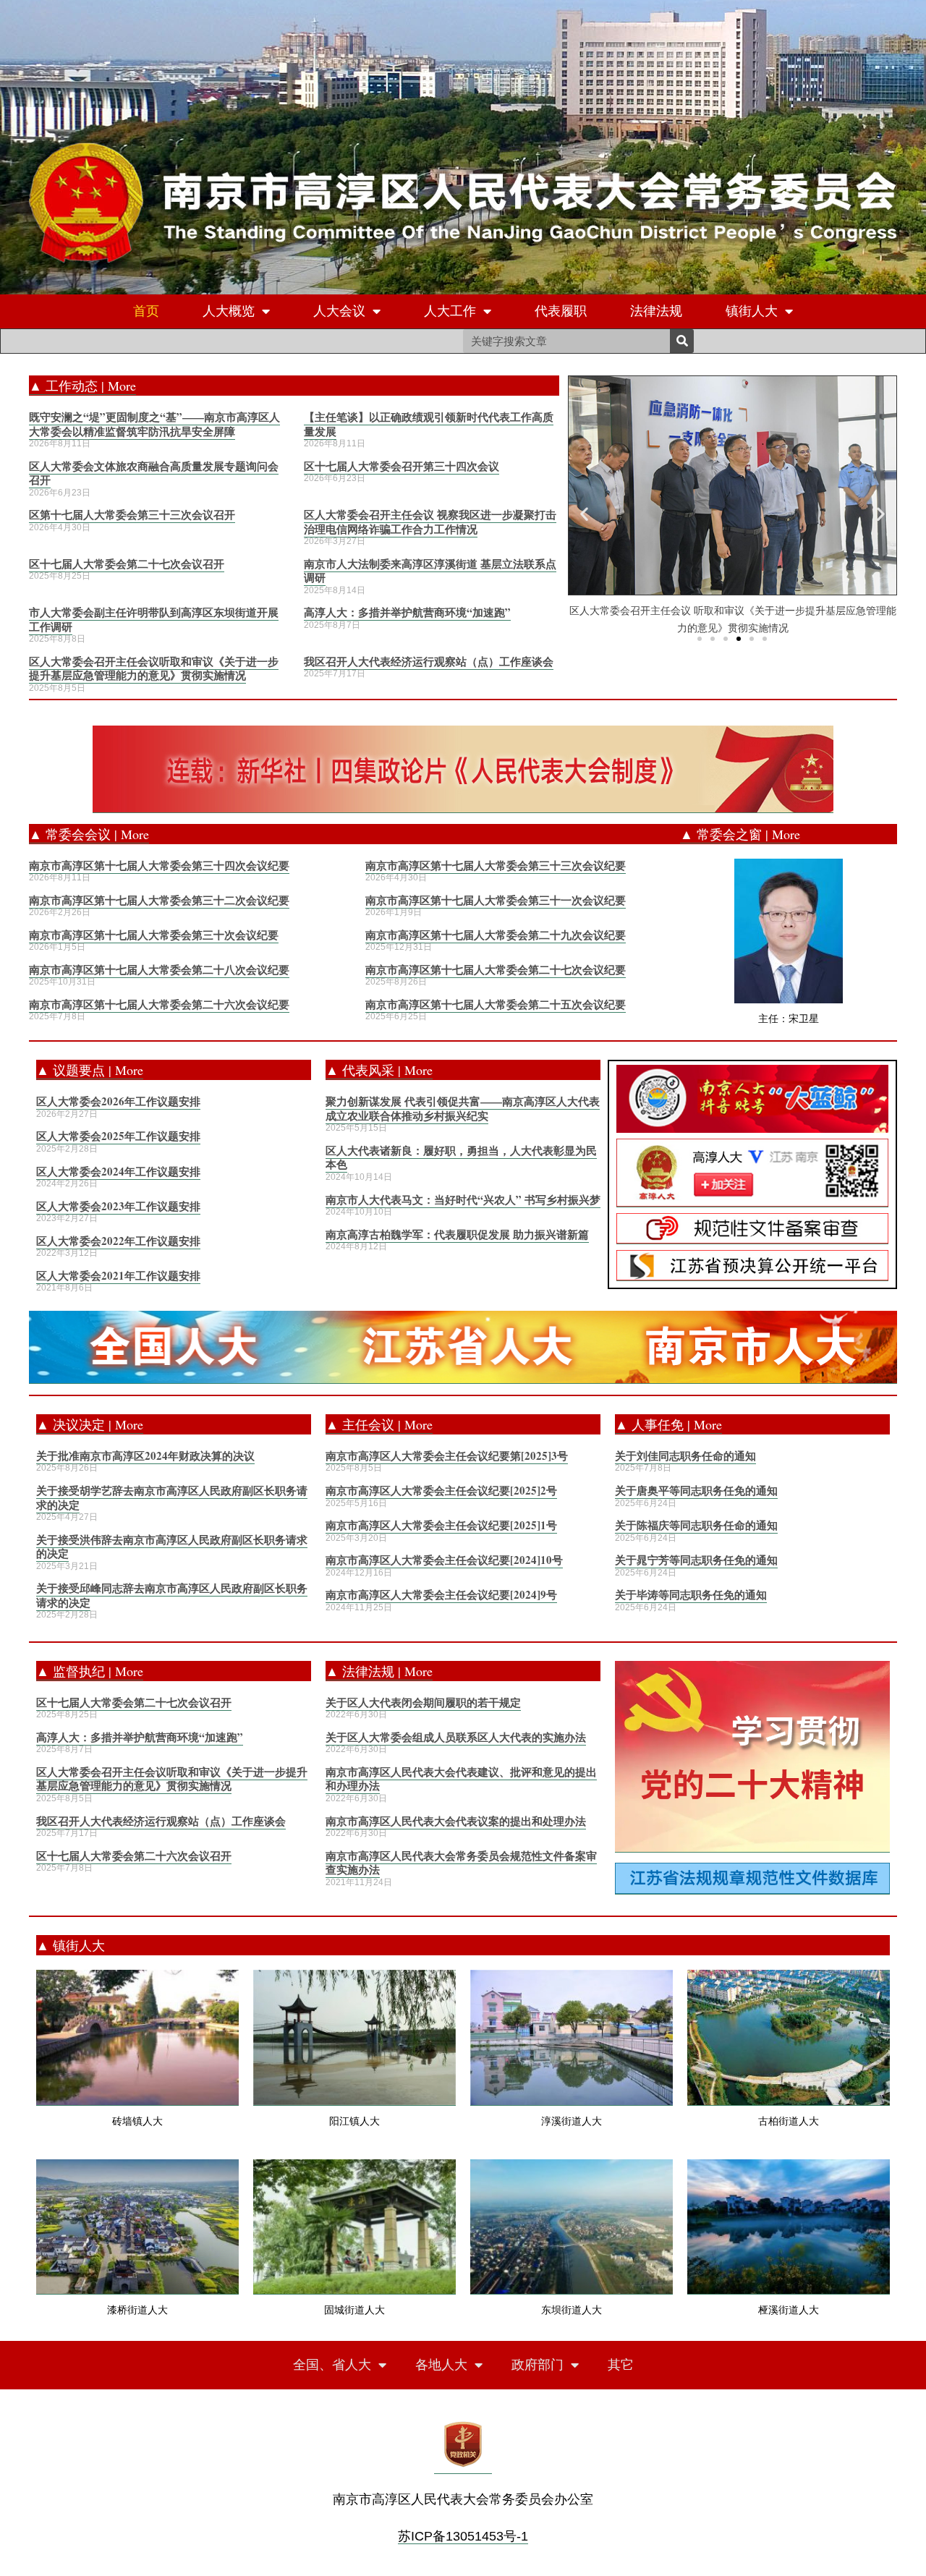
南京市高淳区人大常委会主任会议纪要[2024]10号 (444, 1560)
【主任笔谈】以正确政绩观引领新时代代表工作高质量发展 (429, 424)
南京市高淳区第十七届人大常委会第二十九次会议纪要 (496, 935)
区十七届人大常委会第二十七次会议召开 (127, 564)
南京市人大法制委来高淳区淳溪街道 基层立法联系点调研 (430, 571)
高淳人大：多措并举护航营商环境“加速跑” (407, 612)
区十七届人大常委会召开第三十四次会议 (402, 466)
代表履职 (561, 311)
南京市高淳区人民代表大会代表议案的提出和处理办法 (456, 1821)
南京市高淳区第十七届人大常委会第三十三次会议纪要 (496, 865)
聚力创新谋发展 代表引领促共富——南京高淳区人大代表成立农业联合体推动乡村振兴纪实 (463, 1108)
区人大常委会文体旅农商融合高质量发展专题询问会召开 (154, 473)
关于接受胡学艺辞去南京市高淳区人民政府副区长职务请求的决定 (172, 1497)
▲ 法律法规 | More (379, 1671)
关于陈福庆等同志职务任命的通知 (696, 1525)
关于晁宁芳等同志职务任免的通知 (696, 1560)
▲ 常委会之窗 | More (740, 834)
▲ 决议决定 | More (90, 1424)
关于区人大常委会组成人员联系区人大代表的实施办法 (456, 1737)
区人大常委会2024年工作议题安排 (118, 1171)
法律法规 (656, 311)
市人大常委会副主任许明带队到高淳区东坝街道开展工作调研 (154, 619)
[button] (700, 639)
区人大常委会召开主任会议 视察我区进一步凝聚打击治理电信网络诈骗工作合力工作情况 (430, 522)
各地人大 (441, 2365)
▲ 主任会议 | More (379, 1424)
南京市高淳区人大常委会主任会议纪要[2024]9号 (441, 1594)
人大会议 (339, 311)
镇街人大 (752, 311)
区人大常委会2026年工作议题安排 (118, 1101)
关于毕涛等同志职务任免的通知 (691, 1594)
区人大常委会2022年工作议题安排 (118, 1241)
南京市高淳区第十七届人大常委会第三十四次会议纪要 (159, 865)
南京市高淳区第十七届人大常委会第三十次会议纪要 (154, 935)
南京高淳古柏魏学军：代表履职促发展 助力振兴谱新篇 (457, 1234)
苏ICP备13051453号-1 (463, 2536)
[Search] (682, 341)
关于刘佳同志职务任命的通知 (685, 1455)
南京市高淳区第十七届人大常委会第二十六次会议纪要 (159, 1004)
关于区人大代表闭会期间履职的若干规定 (423, 1702)
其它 (621, 2365)
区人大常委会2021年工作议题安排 (118, 1275)
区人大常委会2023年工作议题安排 (118, 1206)
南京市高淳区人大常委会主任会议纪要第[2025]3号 (447, 1455)
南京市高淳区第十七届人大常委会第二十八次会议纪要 (159, 969)
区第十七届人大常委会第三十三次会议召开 (132, 514)
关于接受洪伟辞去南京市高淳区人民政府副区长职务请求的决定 (172, 1547)
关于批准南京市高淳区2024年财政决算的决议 (145, 1455)
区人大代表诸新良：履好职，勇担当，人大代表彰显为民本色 (461, 1157)
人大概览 (229, 311)
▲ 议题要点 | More (90, 1070)
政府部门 (538, 2365)
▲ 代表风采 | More (379, 1070)
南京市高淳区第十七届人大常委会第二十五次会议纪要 (496, 1004)
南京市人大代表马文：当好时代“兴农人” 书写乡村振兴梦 (463, 1199)
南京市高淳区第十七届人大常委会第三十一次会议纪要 (496, 900)
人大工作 (450, 311)
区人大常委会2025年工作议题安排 (118, 1136)
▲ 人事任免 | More (668, 1424)
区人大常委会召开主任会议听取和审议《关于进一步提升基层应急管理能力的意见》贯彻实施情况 (154, 668)
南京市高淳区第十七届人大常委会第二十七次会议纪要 (496, 969)
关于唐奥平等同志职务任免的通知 (696, 1490)
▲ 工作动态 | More (82, 386)
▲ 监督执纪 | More (90, 1671)
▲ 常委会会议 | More (89, 834)
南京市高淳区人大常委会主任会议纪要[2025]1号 (441, 1525)
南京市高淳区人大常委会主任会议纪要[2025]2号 (441, 1490)
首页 (146, 311)
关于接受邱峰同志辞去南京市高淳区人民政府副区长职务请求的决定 (172, 1595)
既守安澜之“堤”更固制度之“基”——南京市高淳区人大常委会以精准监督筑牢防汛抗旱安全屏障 (154, 424)
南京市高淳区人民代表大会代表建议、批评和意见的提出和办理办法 (461, 1779)
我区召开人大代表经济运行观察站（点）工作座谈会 (429, 661)
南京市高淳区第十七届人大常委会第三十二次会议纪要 (159, 900)
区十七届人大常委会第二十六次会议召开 (134, 1856)
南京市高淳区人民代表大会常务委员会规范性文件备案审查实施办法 (461, 1863)
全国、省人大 (332, 2365)
